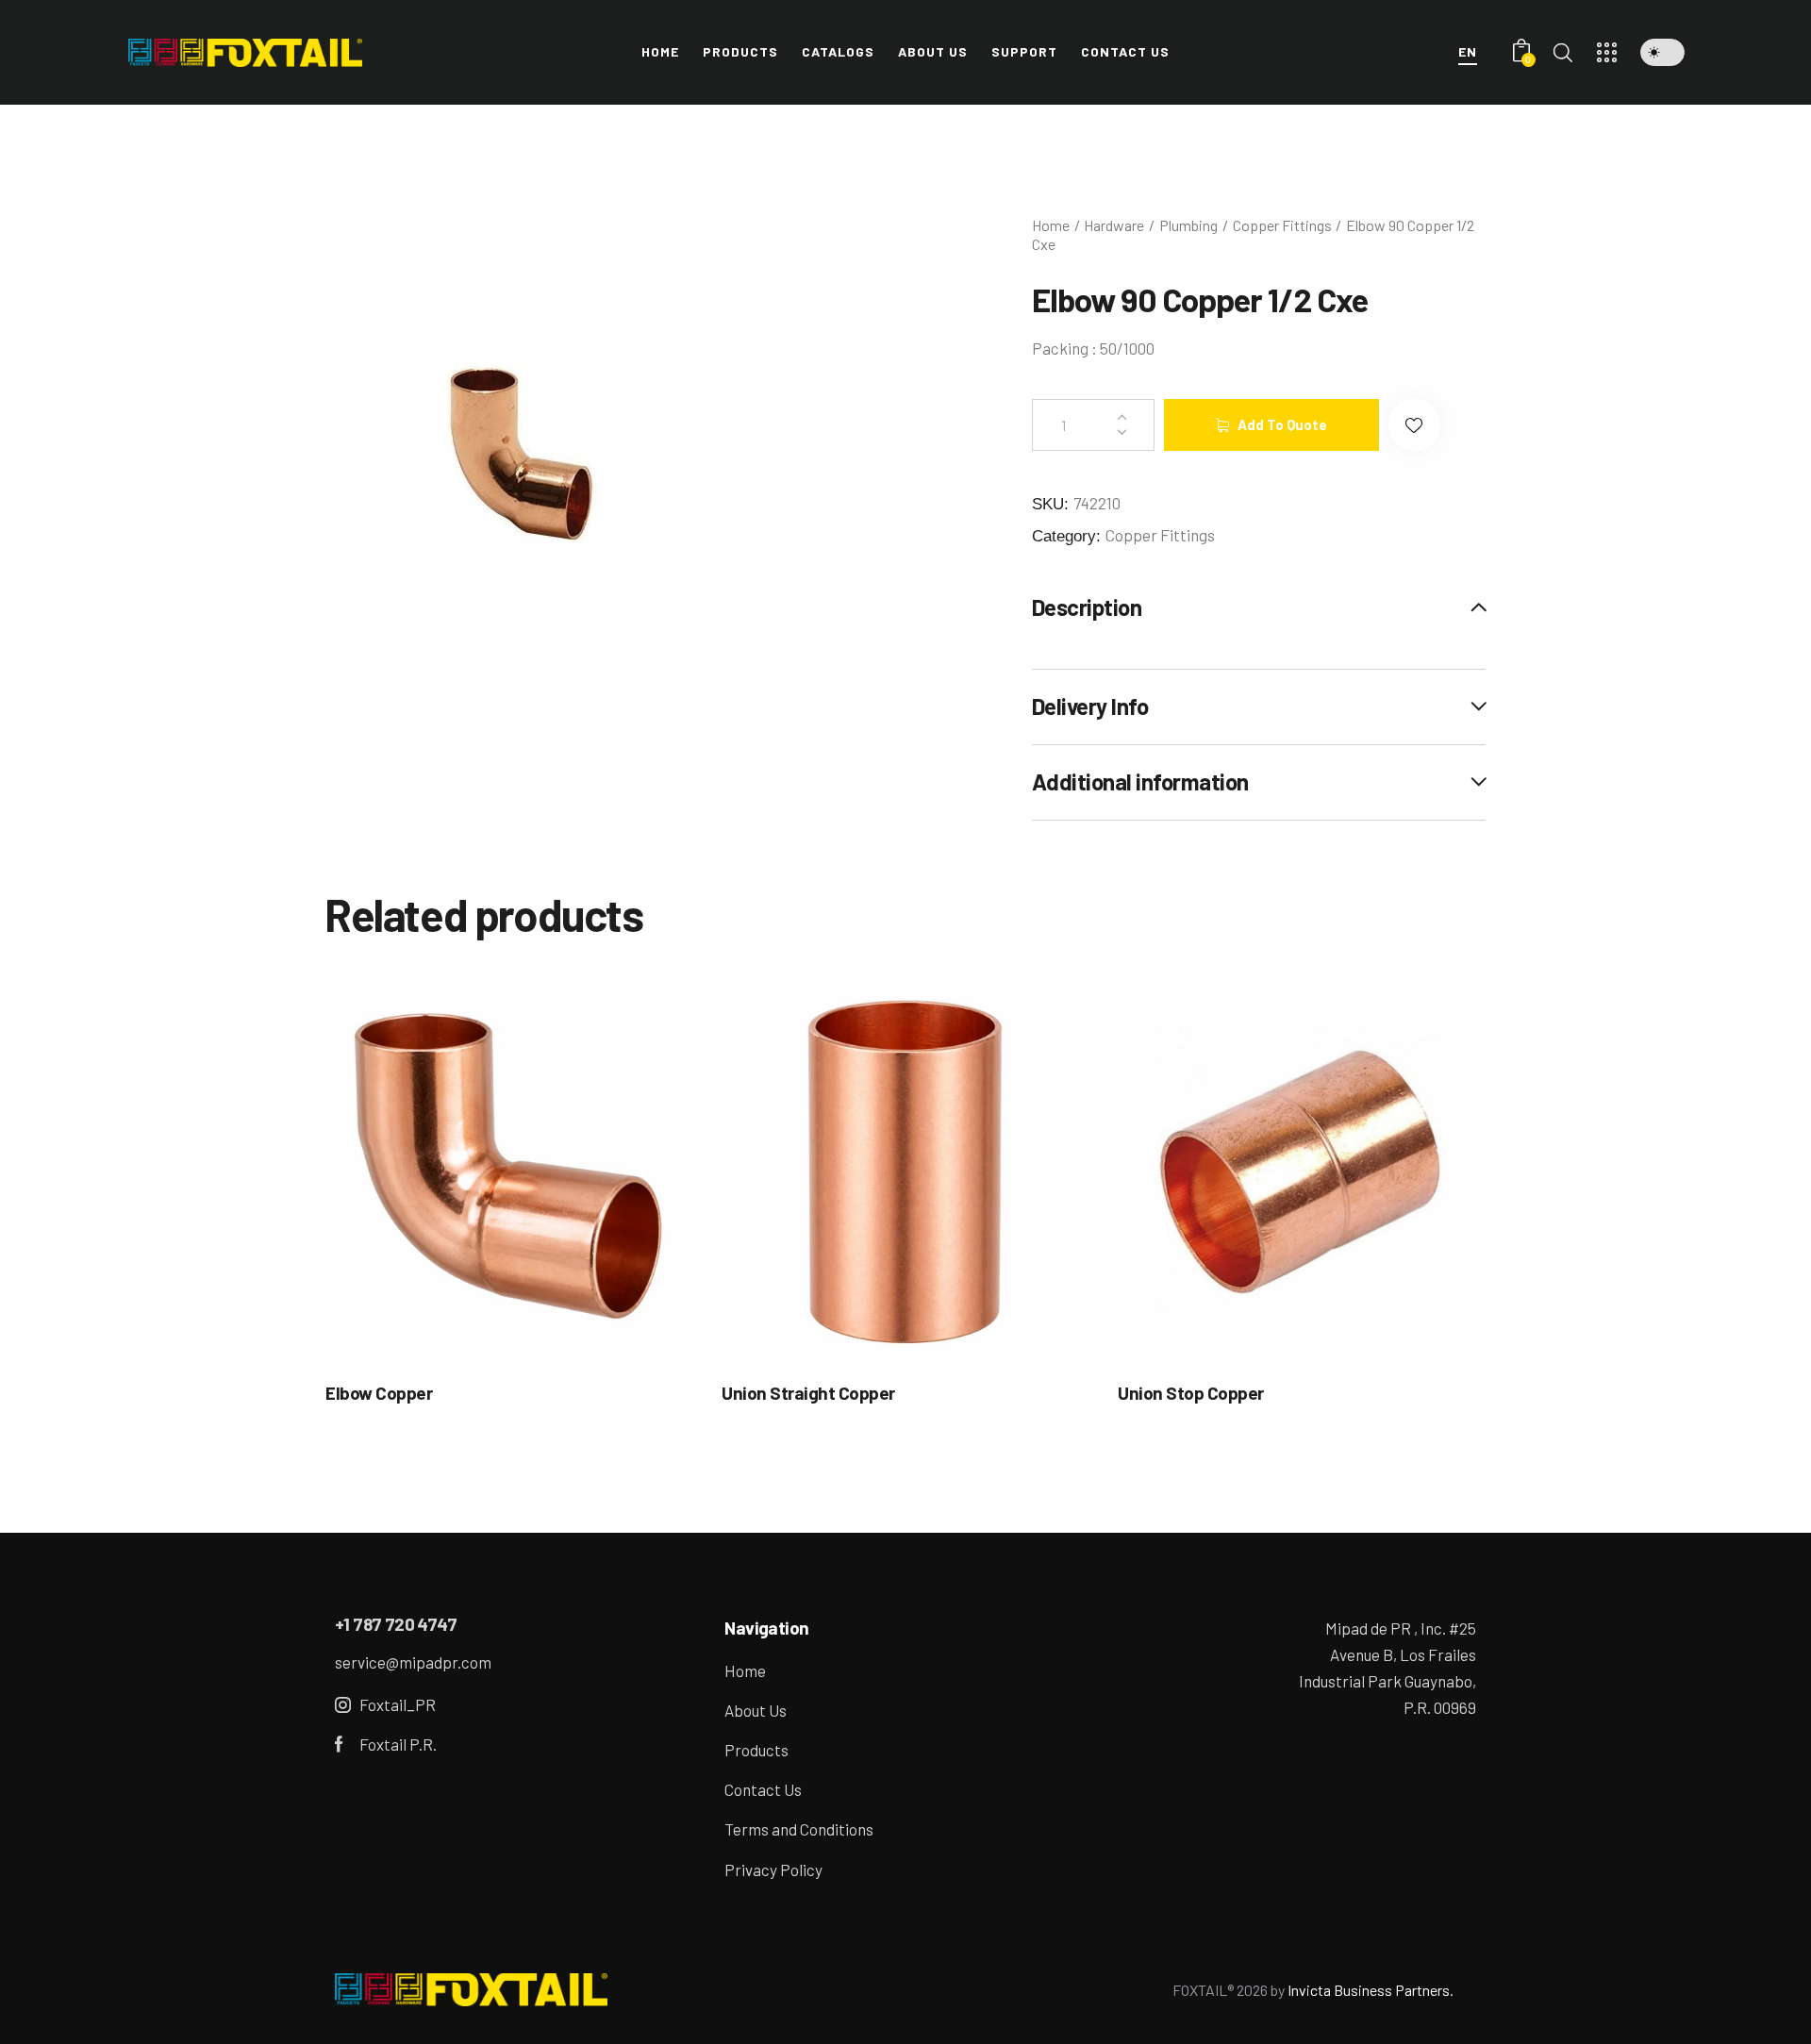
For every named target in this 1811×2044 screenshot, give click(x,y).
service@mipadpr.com (413, 1662)
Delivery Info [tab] (1090, 706)
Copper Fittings (1282, 225)
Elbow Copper (379, 1393)
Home (1051, 225)
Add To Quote (1282, 424)
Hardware (1114, 225)
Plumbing (1188, 225)
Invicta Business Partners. (1371, 1990)
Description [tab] (1087, 607)
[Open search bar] (1563, 52)
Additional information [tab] (1140, 781)
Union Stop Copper (1191, 1393)
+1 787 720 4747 (396, 1624)
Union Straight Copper (808, 1393)
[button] (1662, 52)
